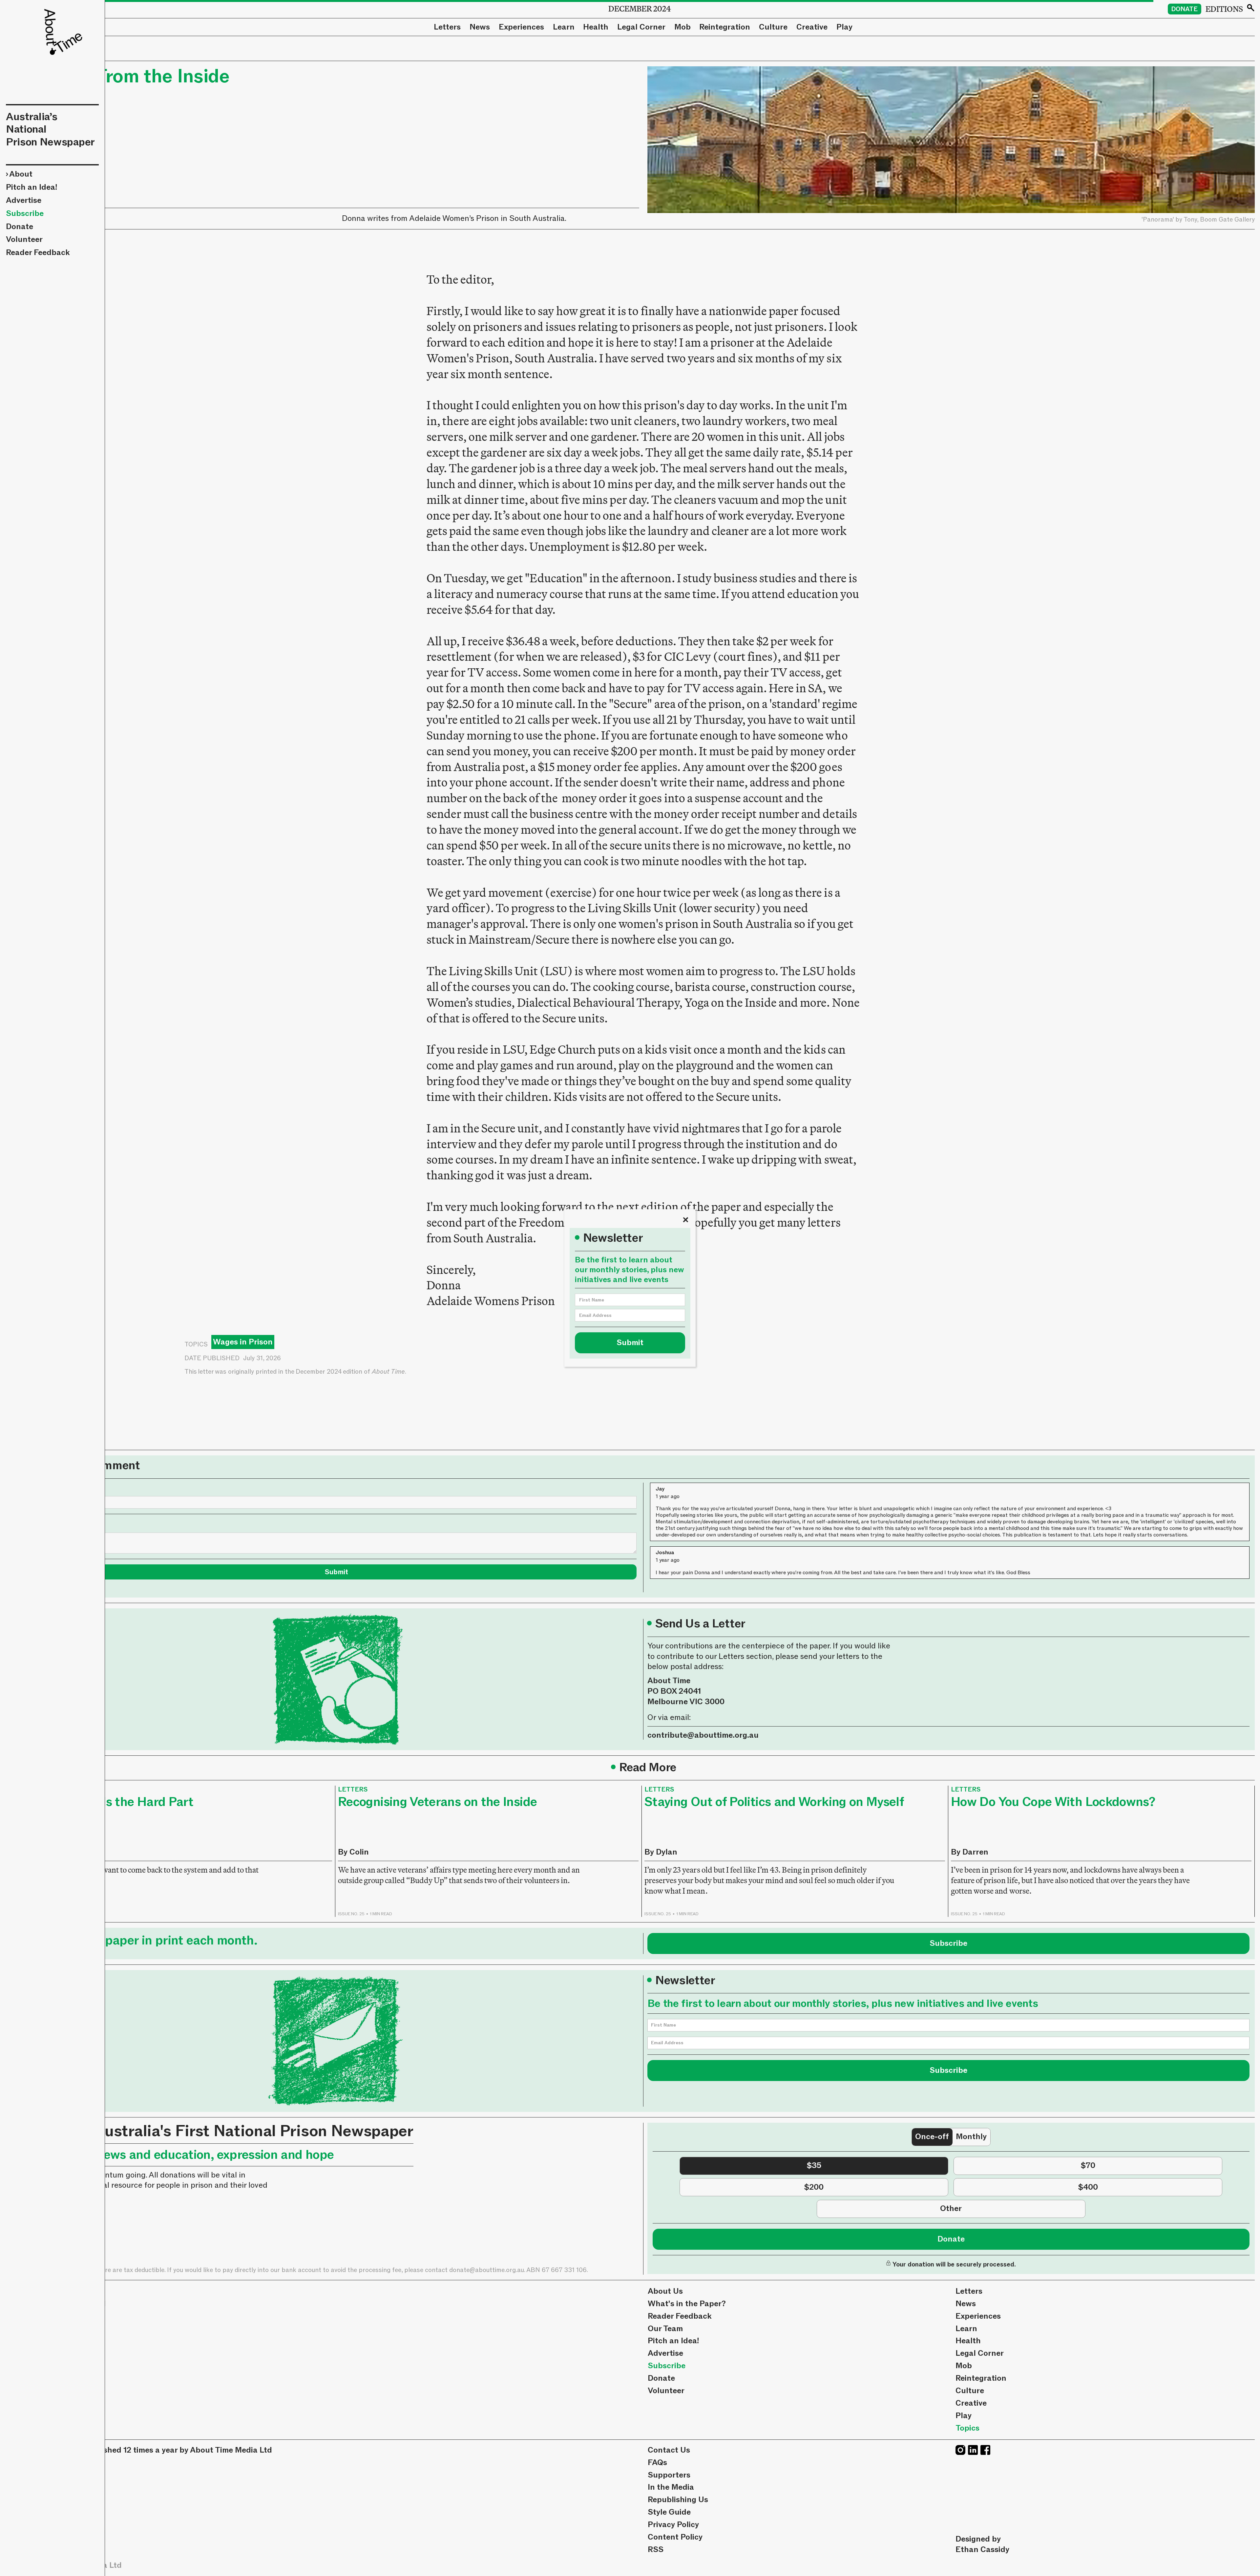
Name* (49, 1488)
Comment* (56, 1524)
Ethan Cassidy (982, 2550)
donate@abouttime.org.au (487, 2270)
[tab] (932, 2137)
